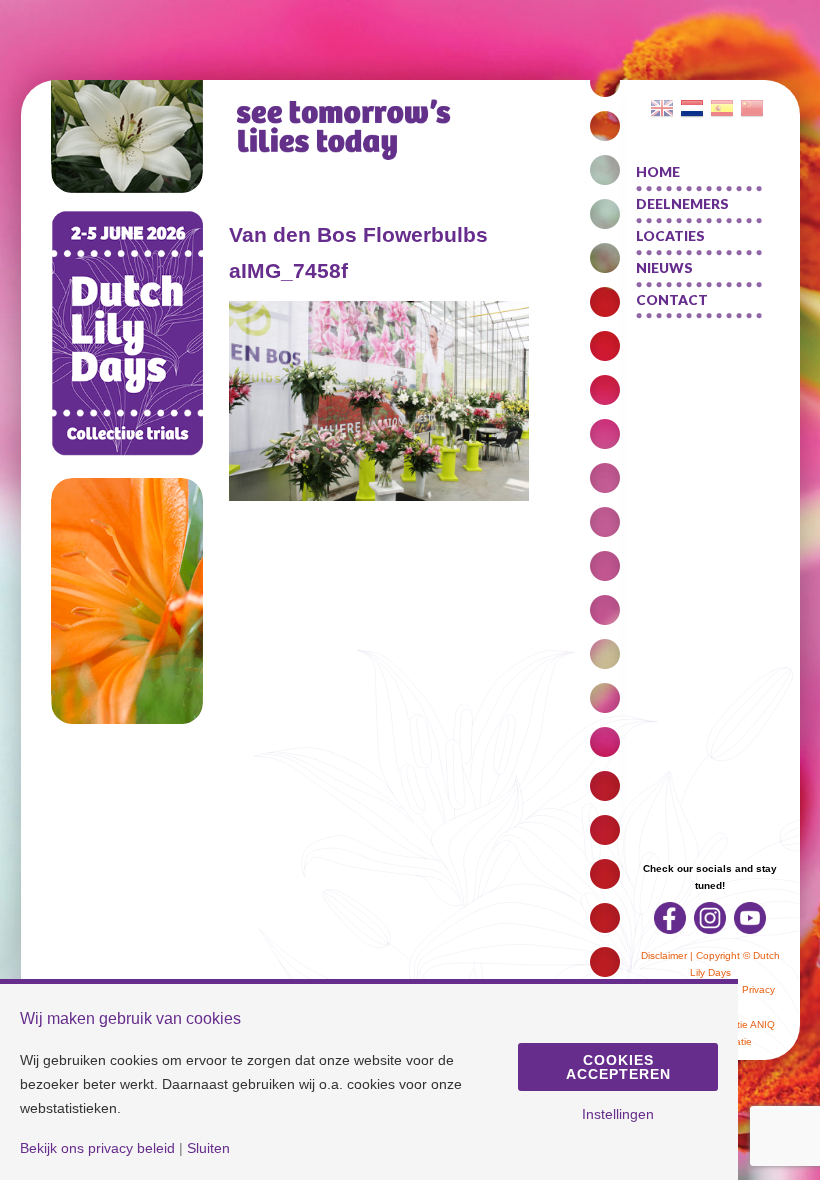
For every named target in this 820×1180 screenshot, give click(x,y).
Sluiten (208, 1148)
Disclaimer (664, 955)
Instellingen (618, 1114)
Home (658, 172)
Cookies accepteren (618, 1067)
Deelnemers (682, 204)
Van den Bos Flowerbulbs (358, 234)
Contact (672, 300)
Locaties (670, 236)
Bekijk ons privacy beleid (97, 1148)
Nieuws (664, 268)
